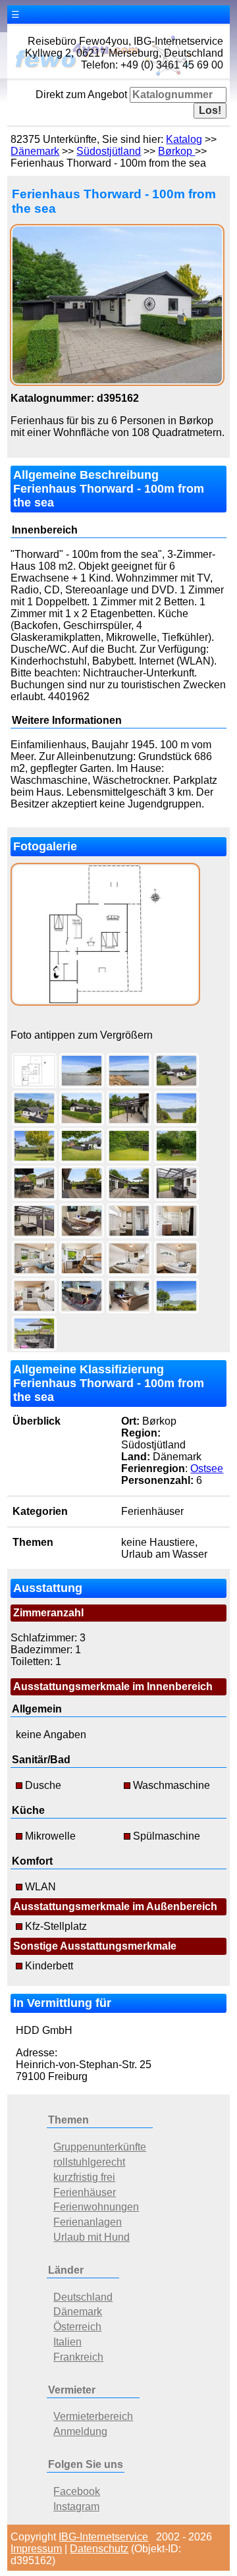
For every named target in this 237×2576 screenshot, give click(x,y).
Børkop (176, 151)
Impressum (36, 2549)
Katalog (184, 139)
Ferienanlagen (88, 2222)
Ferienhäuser (85, 2192)
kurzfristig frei (84, 2177)
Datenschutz (99, 2549)
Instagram (76, 2507)
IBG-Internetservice (103, 2537)
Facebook (77, 2491)
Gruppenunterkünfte (100, 2147)
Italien (67, 2342)
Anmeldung (80, 2431)
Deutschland (83, 2297)
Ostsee (207, 1468)
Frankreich (78, 2357)
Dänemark (35, 151)
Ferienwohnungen (96, 2207)
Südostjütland (109, 151)
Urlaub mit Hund (92, 2237)
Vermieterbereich (93, 2416)
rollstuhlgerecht (89, 2162)
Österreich (77, 2327)
